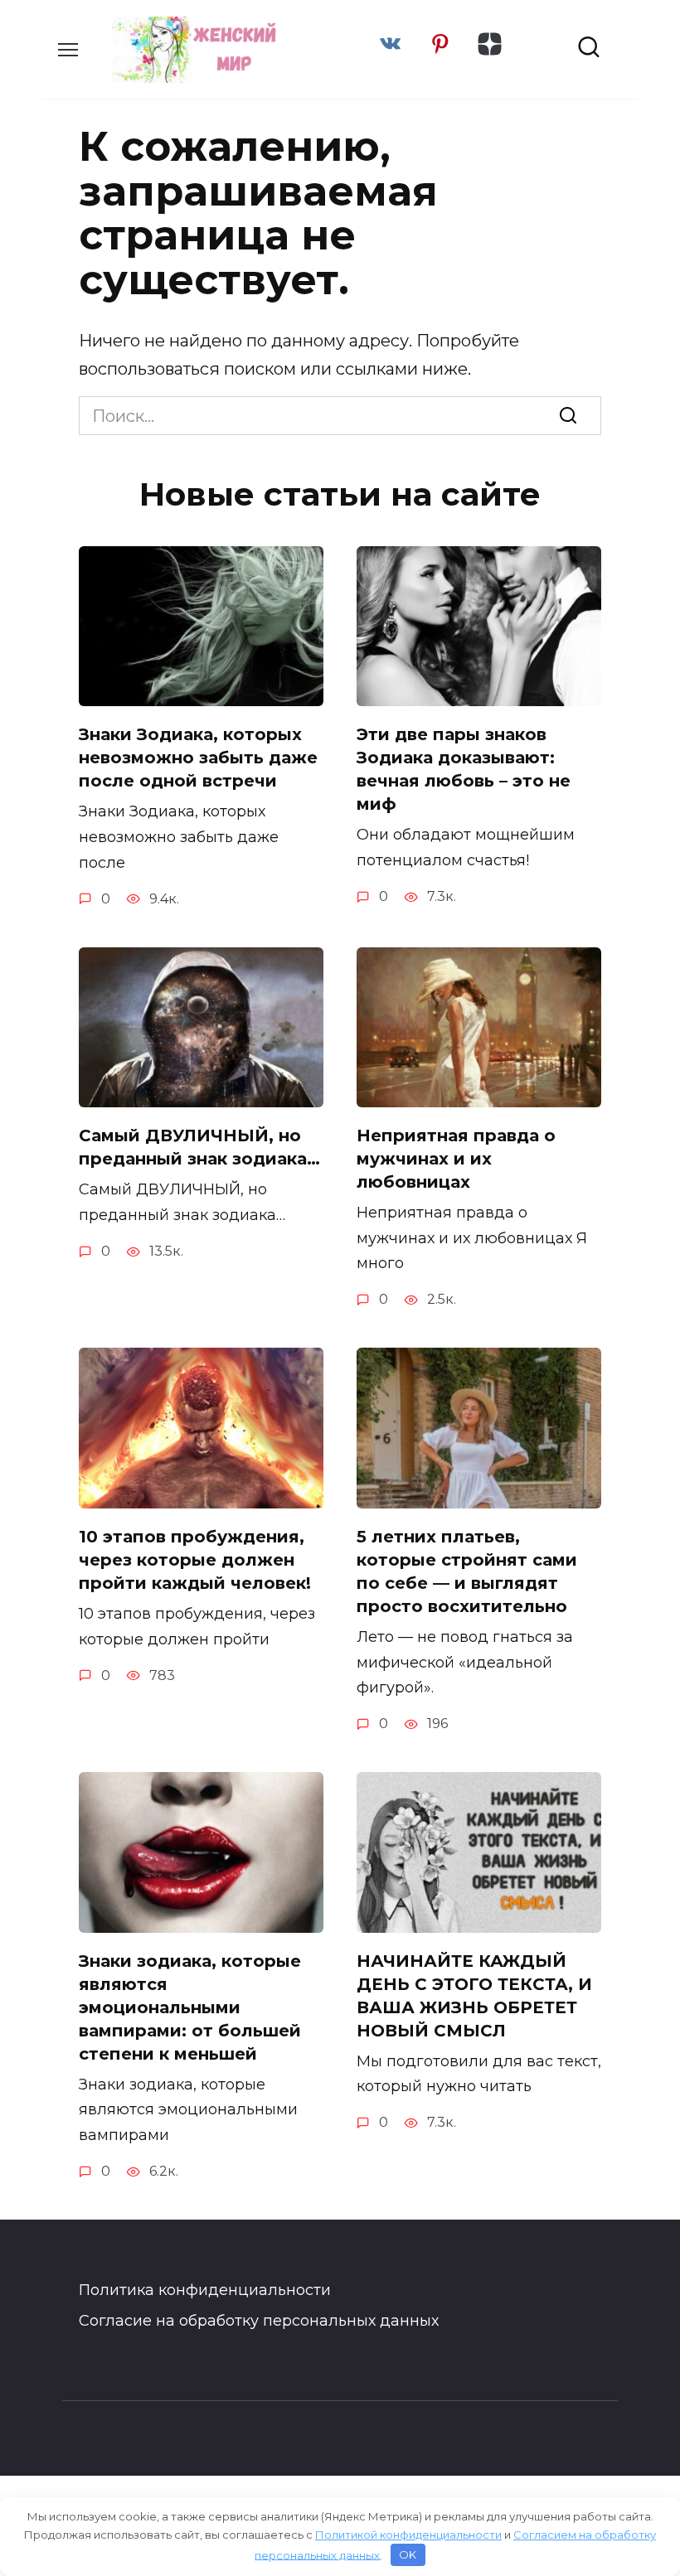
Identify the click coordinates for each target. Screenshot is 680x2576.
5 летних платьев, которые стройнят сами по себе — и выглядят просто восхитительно (467, 1571)
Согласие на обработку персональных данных (259, 2321)
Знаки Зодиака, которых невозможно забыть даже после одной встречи (198, 758)
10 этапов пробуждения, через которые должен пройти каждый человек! (195, 1560)
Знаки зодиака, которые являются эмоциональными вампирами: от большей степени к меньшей (190, 2007)
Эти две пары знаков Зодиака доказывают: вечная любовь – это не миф (464, 769)
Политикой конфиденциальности (408, 2535)
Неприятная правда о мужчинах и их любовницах (456, 1159)
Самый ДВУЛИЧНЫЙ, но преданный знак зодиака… (199, 1147)
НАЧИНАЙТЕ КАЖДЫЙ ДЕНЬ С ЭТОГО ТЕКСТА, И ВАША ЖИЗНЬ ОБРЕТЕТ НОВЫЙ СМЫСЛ (474, 1996)
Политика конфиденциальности (205, 2290)
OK (408, 2554)
